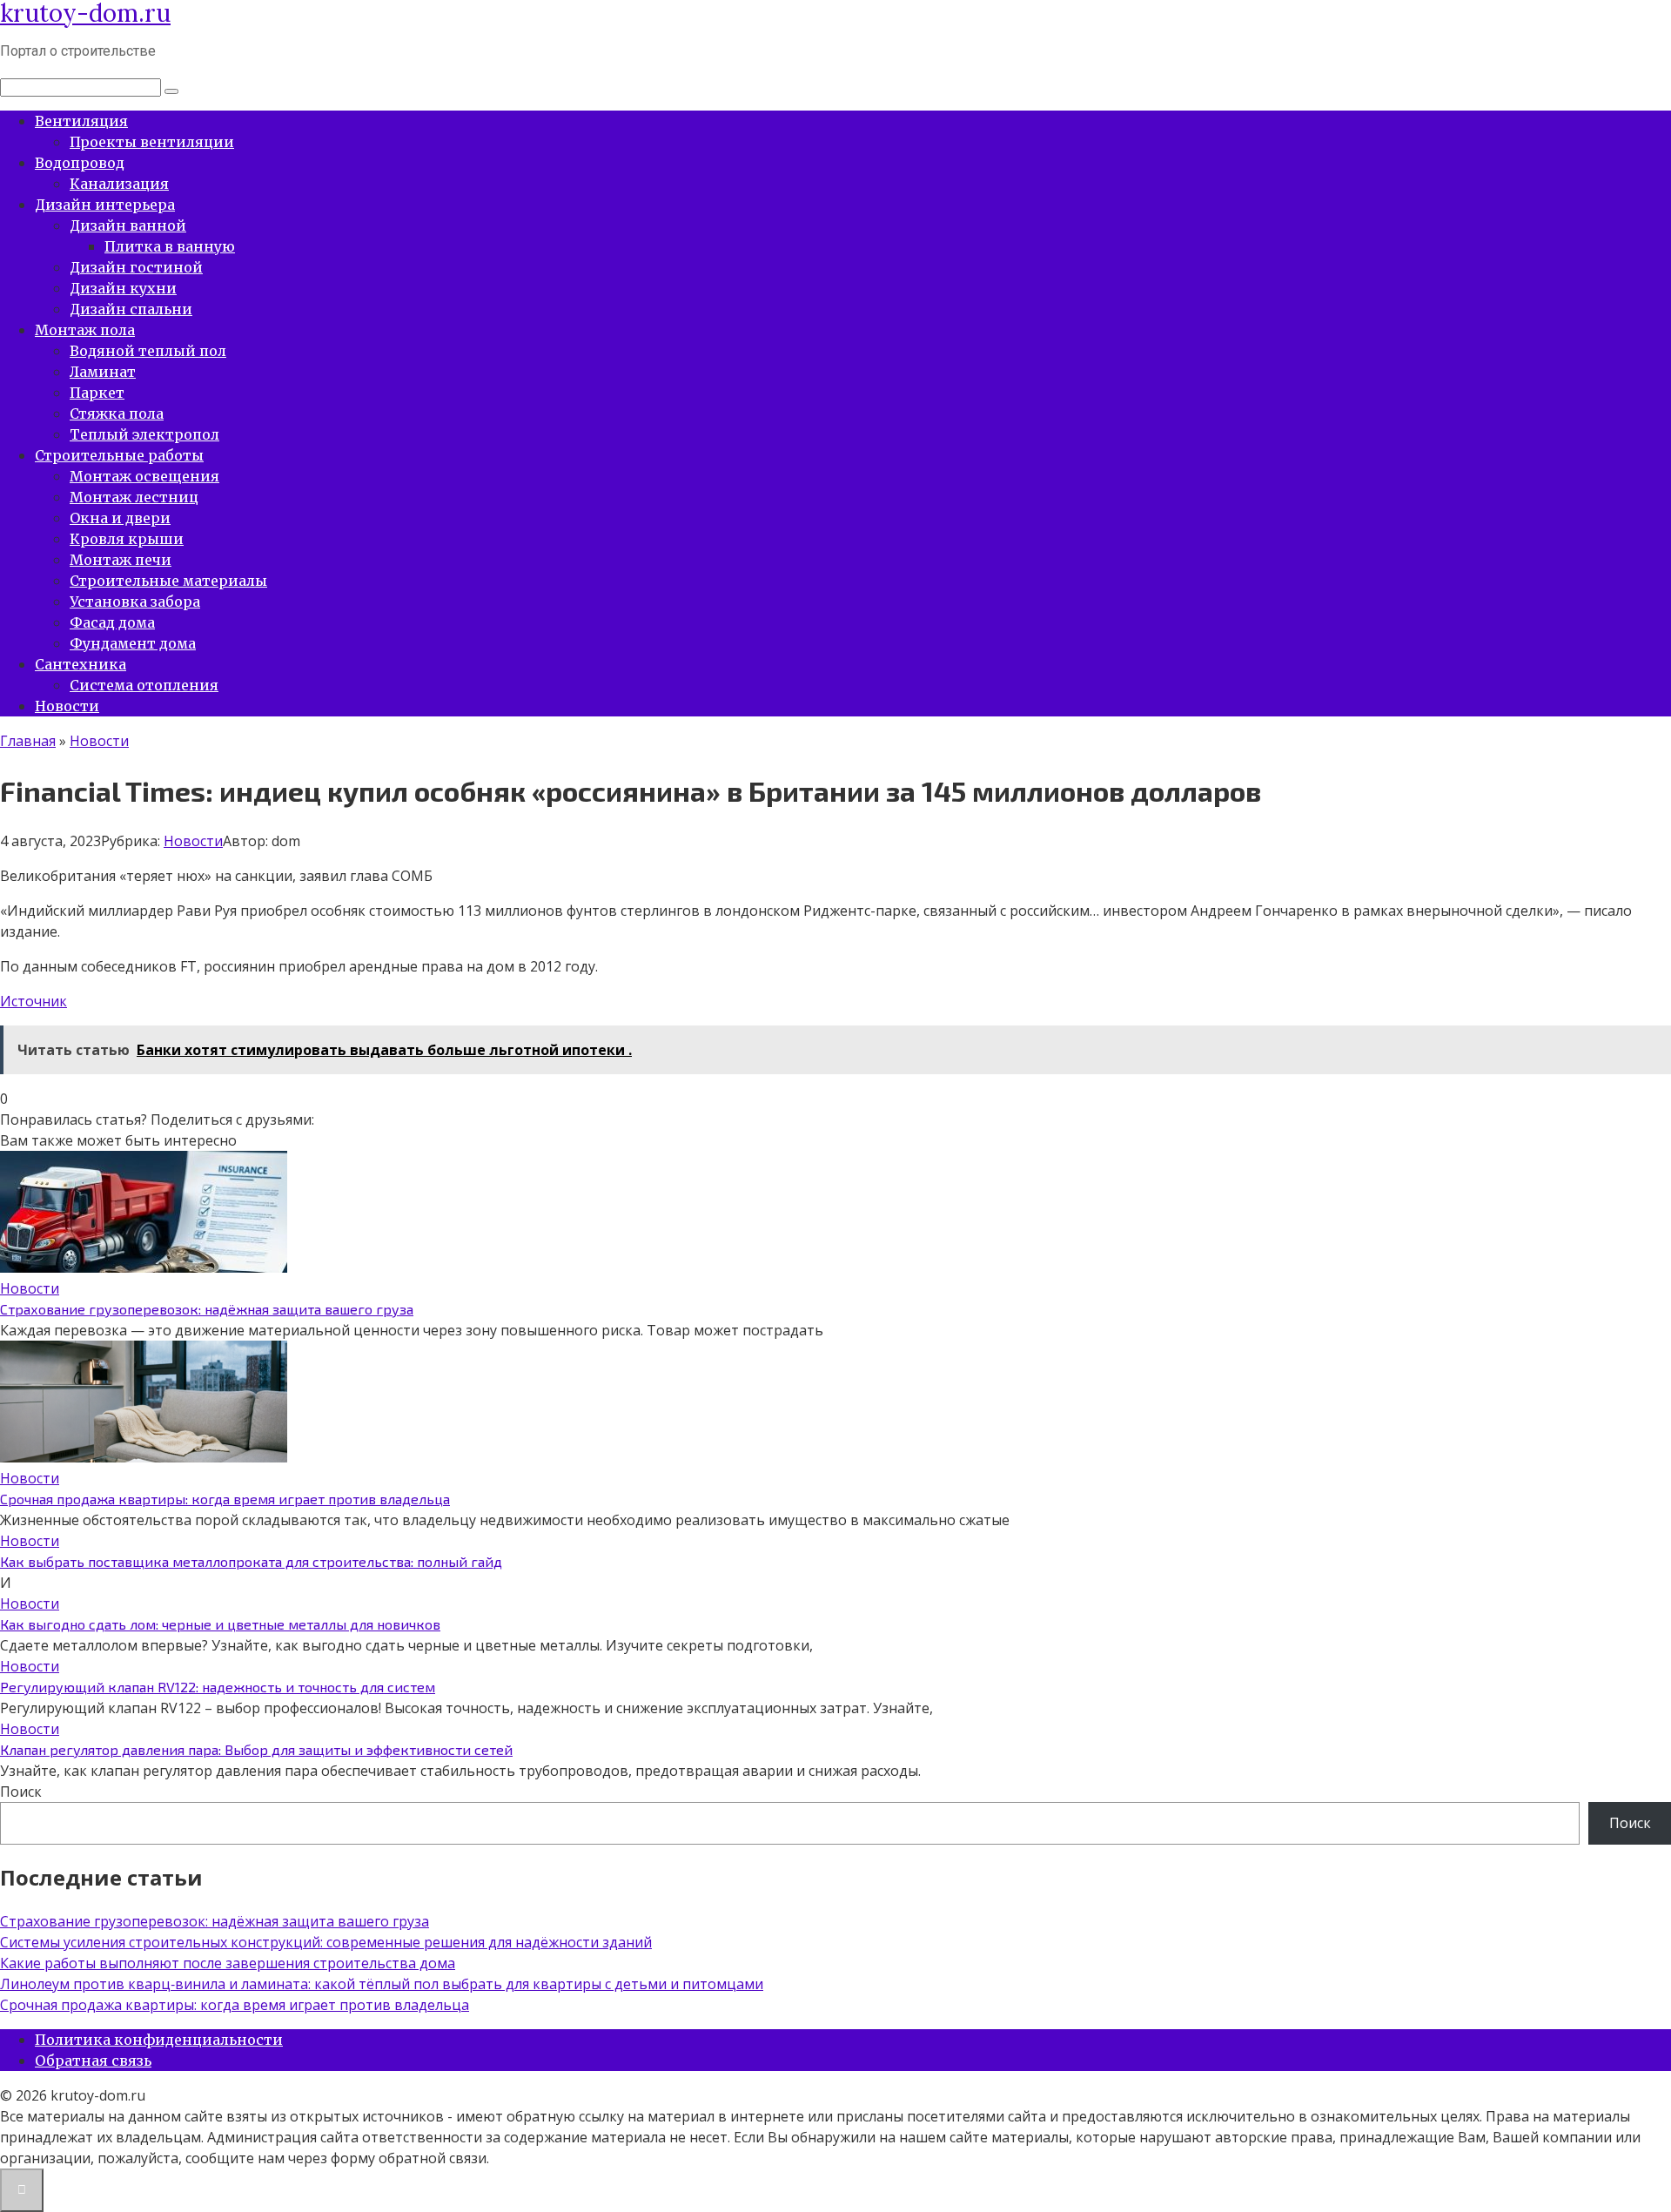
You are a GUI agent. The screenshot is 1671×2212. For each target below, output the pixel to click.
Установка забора (135, 602)
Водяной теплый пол (148, 351)
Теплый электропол (144, 434)
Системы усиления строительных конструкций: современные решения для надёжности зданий (326, 1942)
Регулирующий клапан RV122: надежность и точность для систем (218, 1687)
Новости (67, 706)
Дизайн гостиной (136, 267)
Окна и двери (120, 518)
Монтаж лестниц (134, 497)
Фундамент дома (133, 643)
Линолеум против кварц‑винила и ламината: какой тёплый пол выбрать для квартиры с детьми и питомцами (382, 1984)
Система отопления (144, 685)
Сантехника (81, 664)
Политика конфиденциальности (159, 2040)
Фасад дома (112, 622)
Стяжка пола (117, 413)
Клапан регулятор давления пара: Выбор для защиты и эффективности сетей (256, 1749)
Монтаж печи (121, 560)
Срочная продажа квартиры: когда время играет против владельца (225, 1499)
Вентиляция (81, 121)
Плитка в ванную (170, 246)
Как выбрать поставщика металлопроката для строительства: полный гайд (251, 1561)
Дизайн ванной (128, 225)
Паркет (97, 393)
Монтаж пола (85, 330)
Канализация (119, 184)
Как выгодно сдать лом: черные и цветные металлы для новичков (220, 1624)
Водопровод (80, 163)
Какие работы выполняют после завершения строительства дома (228, 1963)
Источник (34, 1001)
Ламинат (103, 372)
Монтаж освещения (144, 476)
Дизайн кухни (123, 288)
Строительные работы (119, 455)
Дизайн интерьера (105, 205)
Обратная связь (93, 2061)
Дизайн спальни (131, 309)
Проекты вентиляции (152, 142)
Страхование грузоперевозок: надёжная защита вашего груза (207, 1309)
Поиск (21, 1792)
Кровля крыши (127, 539)
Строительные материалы (168, 581)
